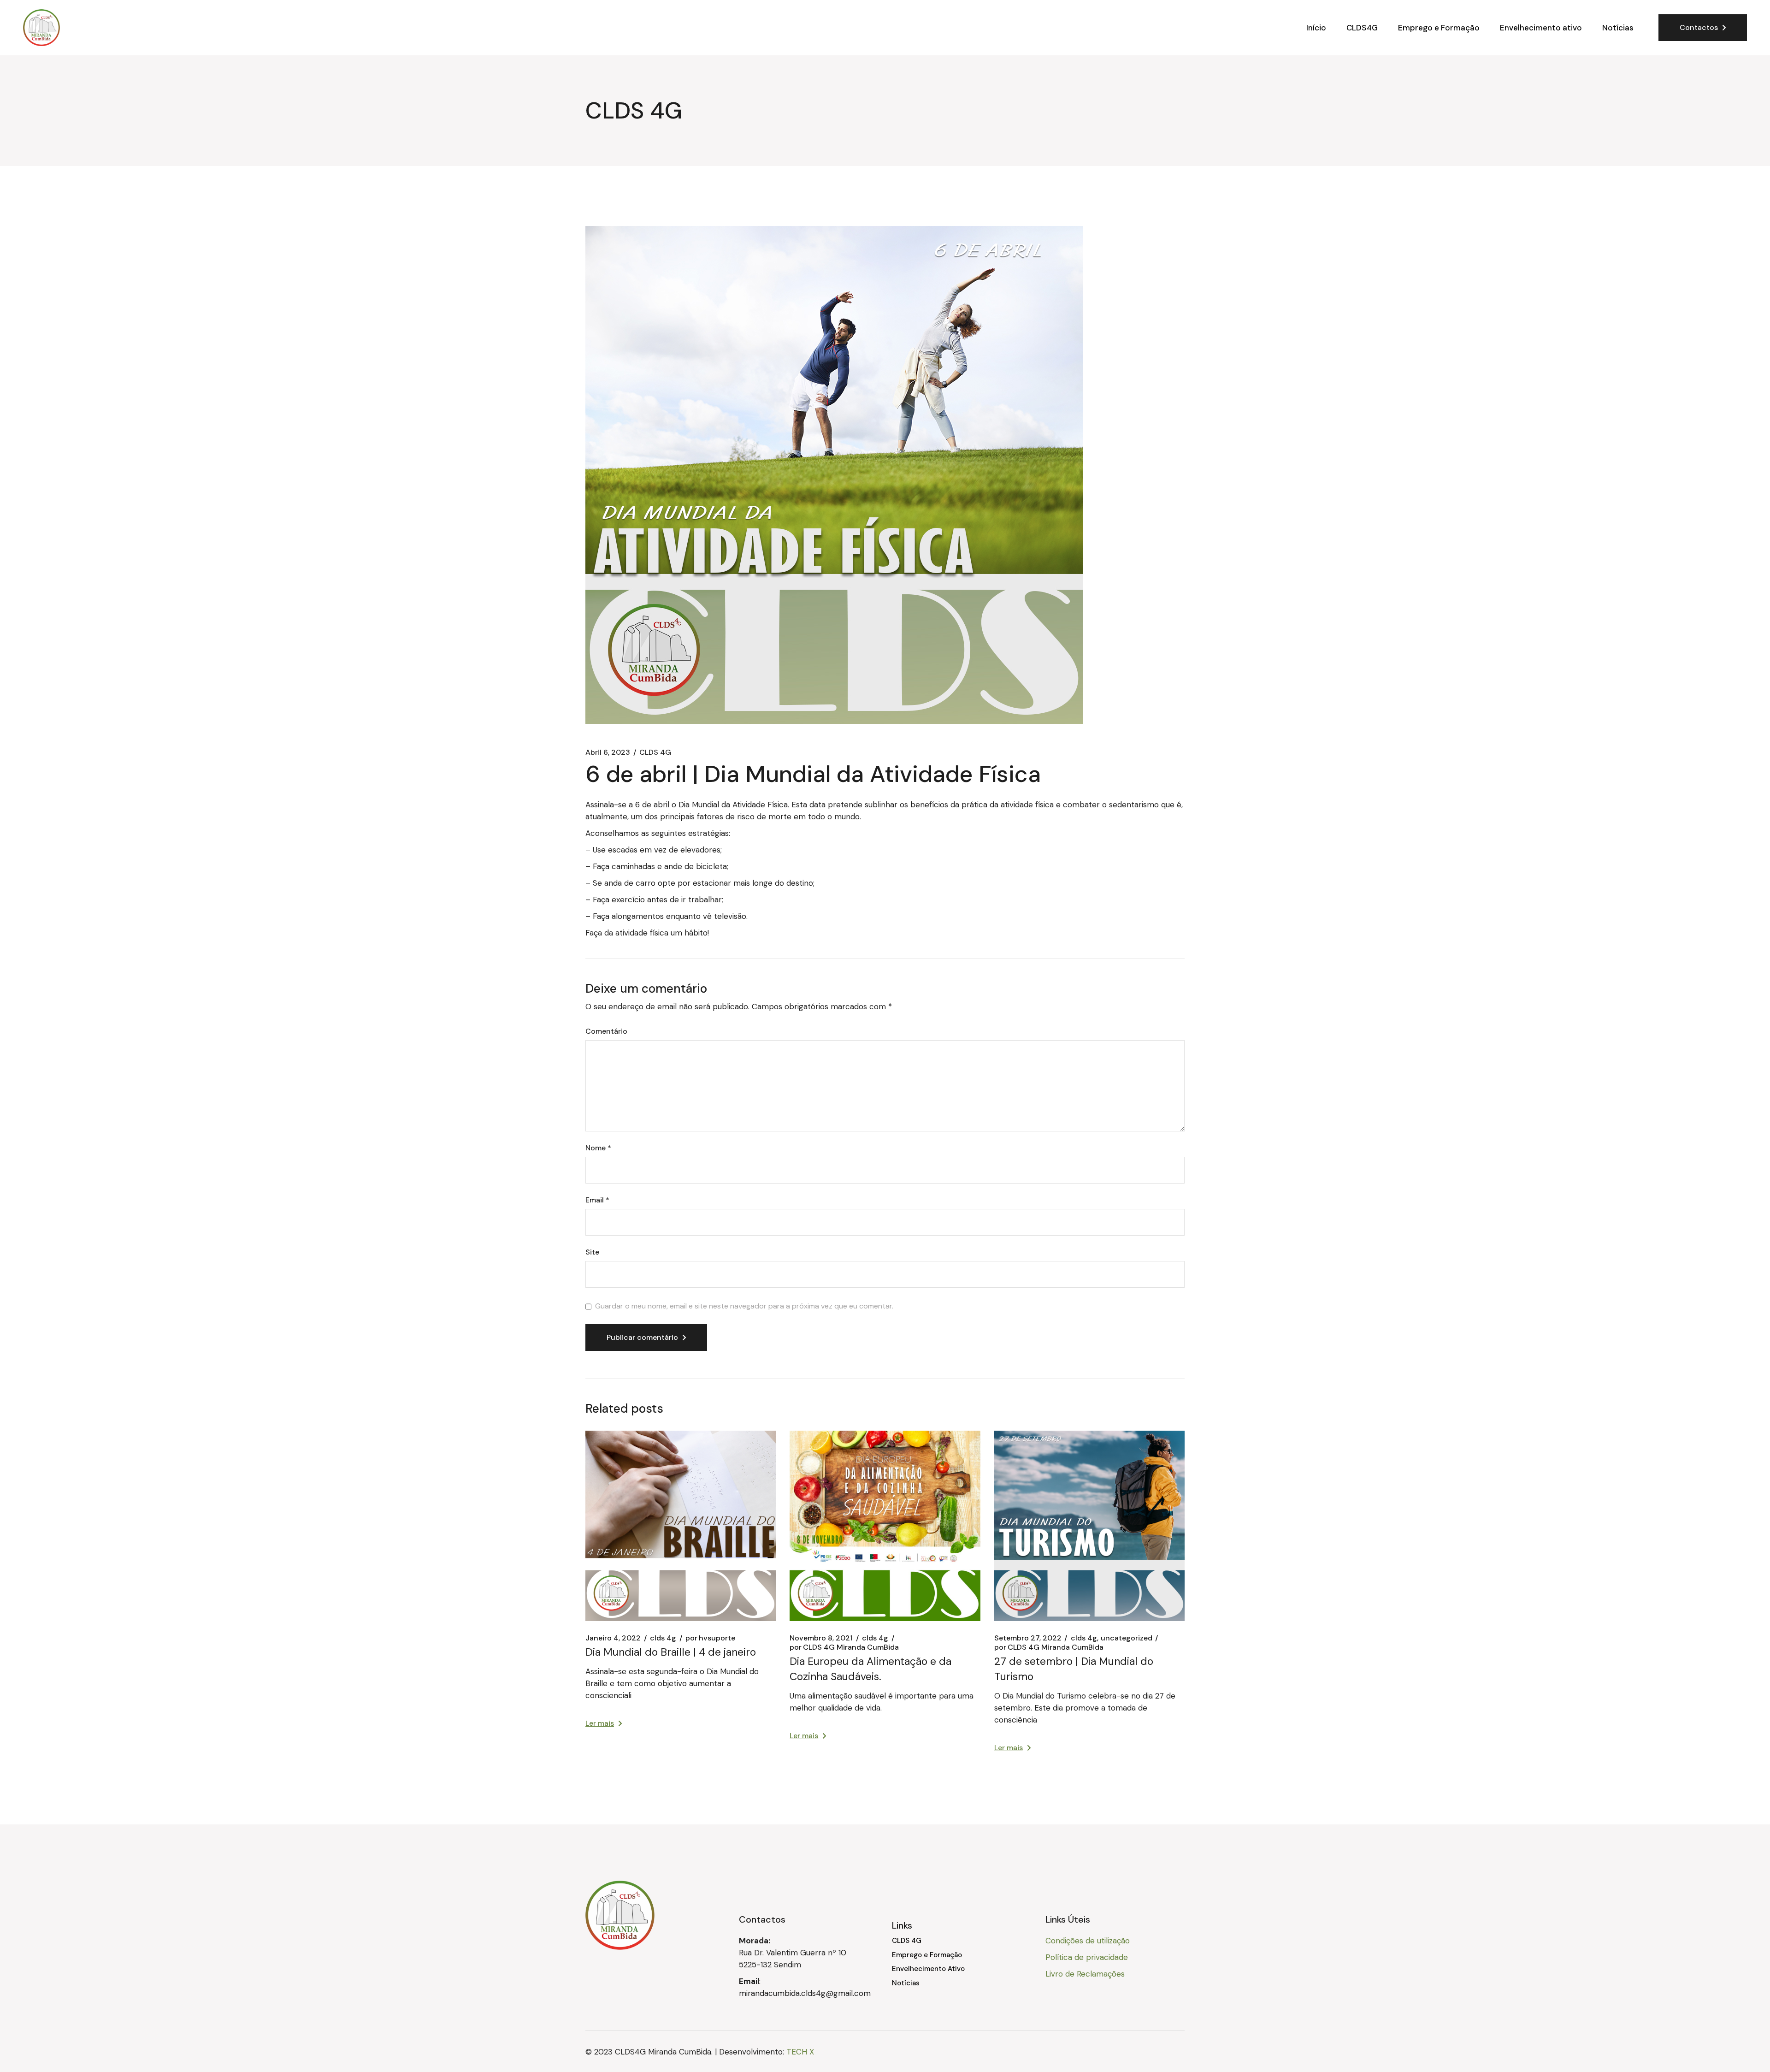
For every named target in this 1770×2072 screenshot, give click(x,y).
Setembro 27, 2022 (1028, 1638)
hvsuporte (710, 1638)
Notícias (906, 1983)
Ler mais (600, 1723)
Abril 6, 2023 (608, 752)
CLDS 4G (655, 752)
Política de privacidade (1087, 1957)
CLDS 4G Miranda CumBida (844, 1647)
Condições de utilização (1088, 1941)
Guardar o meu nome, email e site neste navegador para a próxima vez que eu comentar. (744, 1306)
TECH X (800, 2052)
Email (597, 1200)
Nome (598, 1148)
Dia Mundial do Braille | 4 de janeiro (671, 1652)
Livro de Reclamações (1085, 1974)
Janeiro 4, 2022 (613, 1638)
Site (592, 1252)
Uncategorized (1127, 1638)
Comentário (606, 1031)
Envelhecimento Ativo (928, 1969)
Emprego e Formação (927, 1955)
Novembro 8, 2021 (821, 1638)
